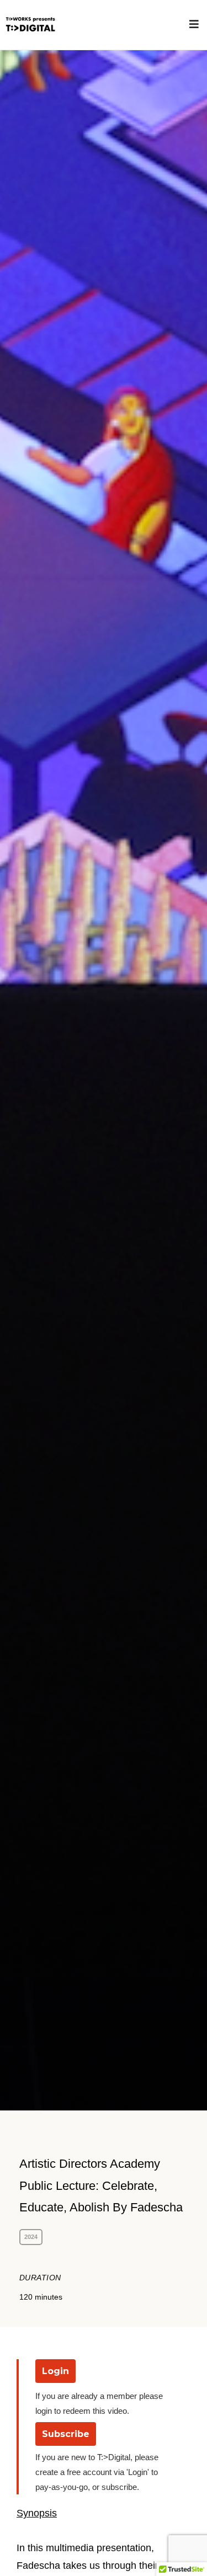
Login (55, 2371)
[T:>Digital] (29, 25)
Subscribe (66, 2434)
